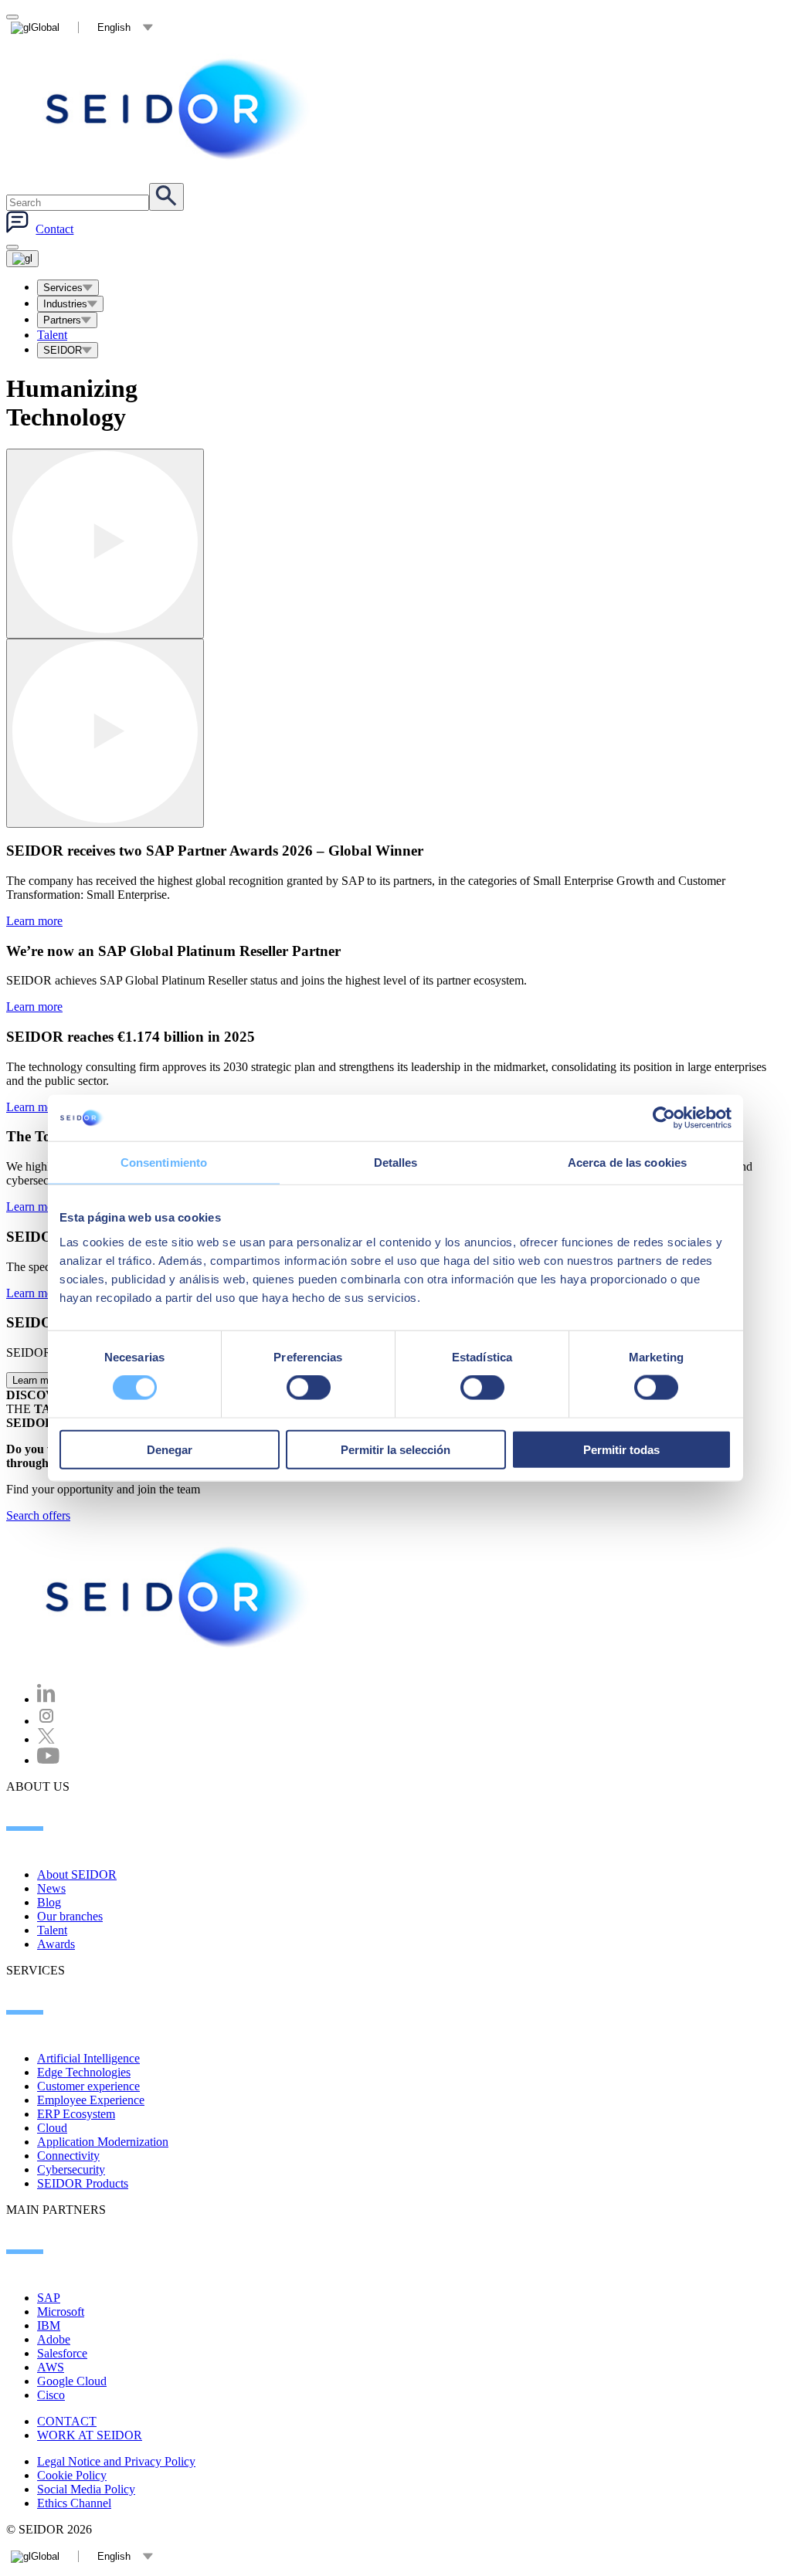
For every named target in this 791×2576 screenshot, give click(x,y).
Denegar (170, 1449)
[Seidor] (179, 1597)
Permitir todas (621, 1449)
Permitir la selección (395, 1449)
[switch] (309, 1388)
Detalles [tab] (396, 1163)
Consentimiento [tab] (164, 1163)
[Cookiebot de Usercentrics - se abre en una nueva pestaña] (664, 1118)
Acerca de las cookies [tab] (627, 1163)
